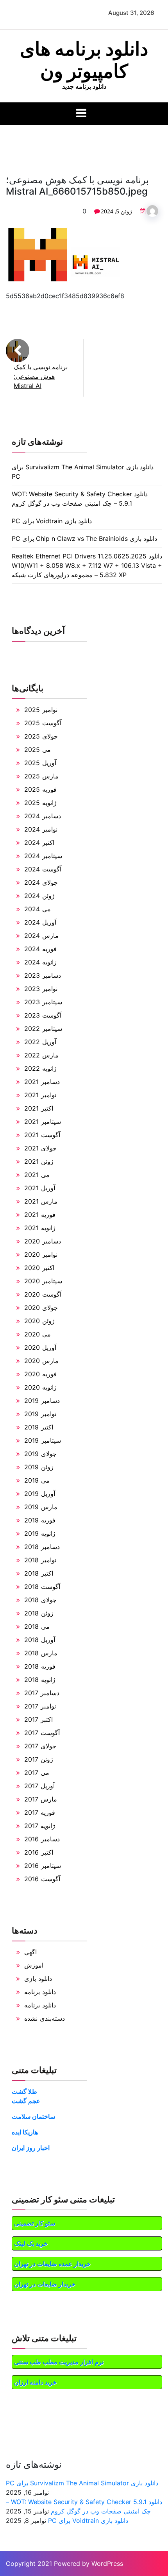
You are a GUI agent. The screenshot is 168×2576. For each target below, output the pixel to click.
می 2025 (38, 750)
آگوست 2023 (43, 1015)
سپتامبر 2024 (43, 856)
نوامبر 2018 (40, 1560)
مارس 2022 (41, 1055)
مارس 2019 (41, 1507)
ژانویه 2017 (40, 1826)
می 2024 (38, 909)
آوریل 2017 (39, 1786)
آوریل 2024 (40, 922)
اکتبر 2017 (38, 1719)
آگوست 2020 (43, 1294)
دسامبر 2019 (42, 1401)
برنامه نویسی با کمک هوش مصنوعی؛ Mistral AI (41, 376)
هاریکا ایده (25, 2132)
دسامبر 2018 (42, 1547)
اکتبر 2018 (39, 1573)
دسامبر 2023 (43, 975)
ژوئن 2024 (39, 896)
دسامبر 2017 (42, 1693)
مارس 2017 (41, 1799)
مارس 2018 (41, 1653)
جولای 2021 (40, 1148)
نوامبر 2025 (41, 710)
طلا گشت (24, 2091)
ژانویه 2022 (40, 1068)
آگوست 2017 (42, 1733)
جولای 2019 (40, 1454)
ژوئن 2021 (39, 1161)
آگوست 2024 (43, 869)
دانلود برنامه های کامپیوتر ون (84, 60)
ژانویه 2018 (40, 1680)
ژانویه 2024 (40, 962)
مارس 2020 (41, 1361)
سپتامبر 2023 (43, 1002)
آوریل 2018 (40, 1640)
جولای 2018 (40, 1600)
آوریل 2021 (40, 1188)
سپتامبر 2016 (43, 1866)
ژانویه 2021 (40, 1228)
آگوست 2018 (42, 1587)
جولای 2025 (41, 736)
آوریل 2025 (40, 763)
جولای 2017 (40, 1746)
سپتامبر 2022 (43, 1029)
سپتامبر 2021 (43, 1122)
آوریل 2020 (40, 1347)
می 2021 (37, 1175)
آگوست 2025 (43, 723)
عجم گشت (26, 2101)
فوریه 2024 (40, 949)
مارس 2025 (41, 776)
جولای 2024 (41, 882)
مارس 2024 (41, 936)
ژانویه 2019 (40, 1533)
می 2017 (37, 1773)
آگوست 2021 (42, 1135)
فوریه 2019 (40, 1520)
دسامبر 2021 (42, 1082)
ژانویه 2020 (40, 1387)
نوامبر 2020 (41, 1254)
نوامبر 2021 (40, 1095)
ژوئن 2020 (39, 1321)
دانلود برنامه (40, 1992)
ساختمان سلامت (33, 2116)
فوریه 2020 (40, 1374)
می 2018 (37, 1626)
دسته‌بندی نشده (45, 2018)
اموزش (34, 1965)
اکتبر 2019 (39, 1427)
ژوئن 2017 (39, 1759)
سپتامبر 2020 (43, 1281)
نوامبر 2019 (40, 1414)
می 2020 (38, 1334)
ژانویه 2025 (40, 803)
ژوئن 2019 (39, 1467)
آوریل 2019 (40, 1494)
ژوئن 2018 (39, 1613)
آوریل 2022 (40, 1042)
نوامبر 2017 (40, 1706)
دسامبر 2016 (42, 1839)
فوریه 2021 (40, 1215)
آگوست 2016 (42, 1879)
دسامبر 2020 (43, 1241)
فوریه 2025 (40, 789)
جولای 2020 (41, 1308)
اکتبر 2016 (39, 1852)
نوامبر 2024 (41, 829)
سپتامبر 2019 (43, 1440)
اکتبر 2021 (39, 1108)
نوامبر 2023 (41, 989)
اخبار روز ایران (31, 2148)
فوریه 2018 (40, 1666)
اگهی (30, 1952)
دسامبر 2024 (43, 816)
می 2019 (37, 1480)
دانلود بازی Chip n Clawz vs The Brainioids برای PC (84, 538)
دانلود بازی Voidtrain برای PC (52, 521)
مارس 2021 (41, 1201)
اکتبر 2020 (39, 1268)
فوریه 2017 (40, 1812)
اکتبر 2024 (39, 843)
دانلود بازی (38, 1979)
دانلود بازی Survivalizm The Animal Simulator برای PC (82, 2483)
